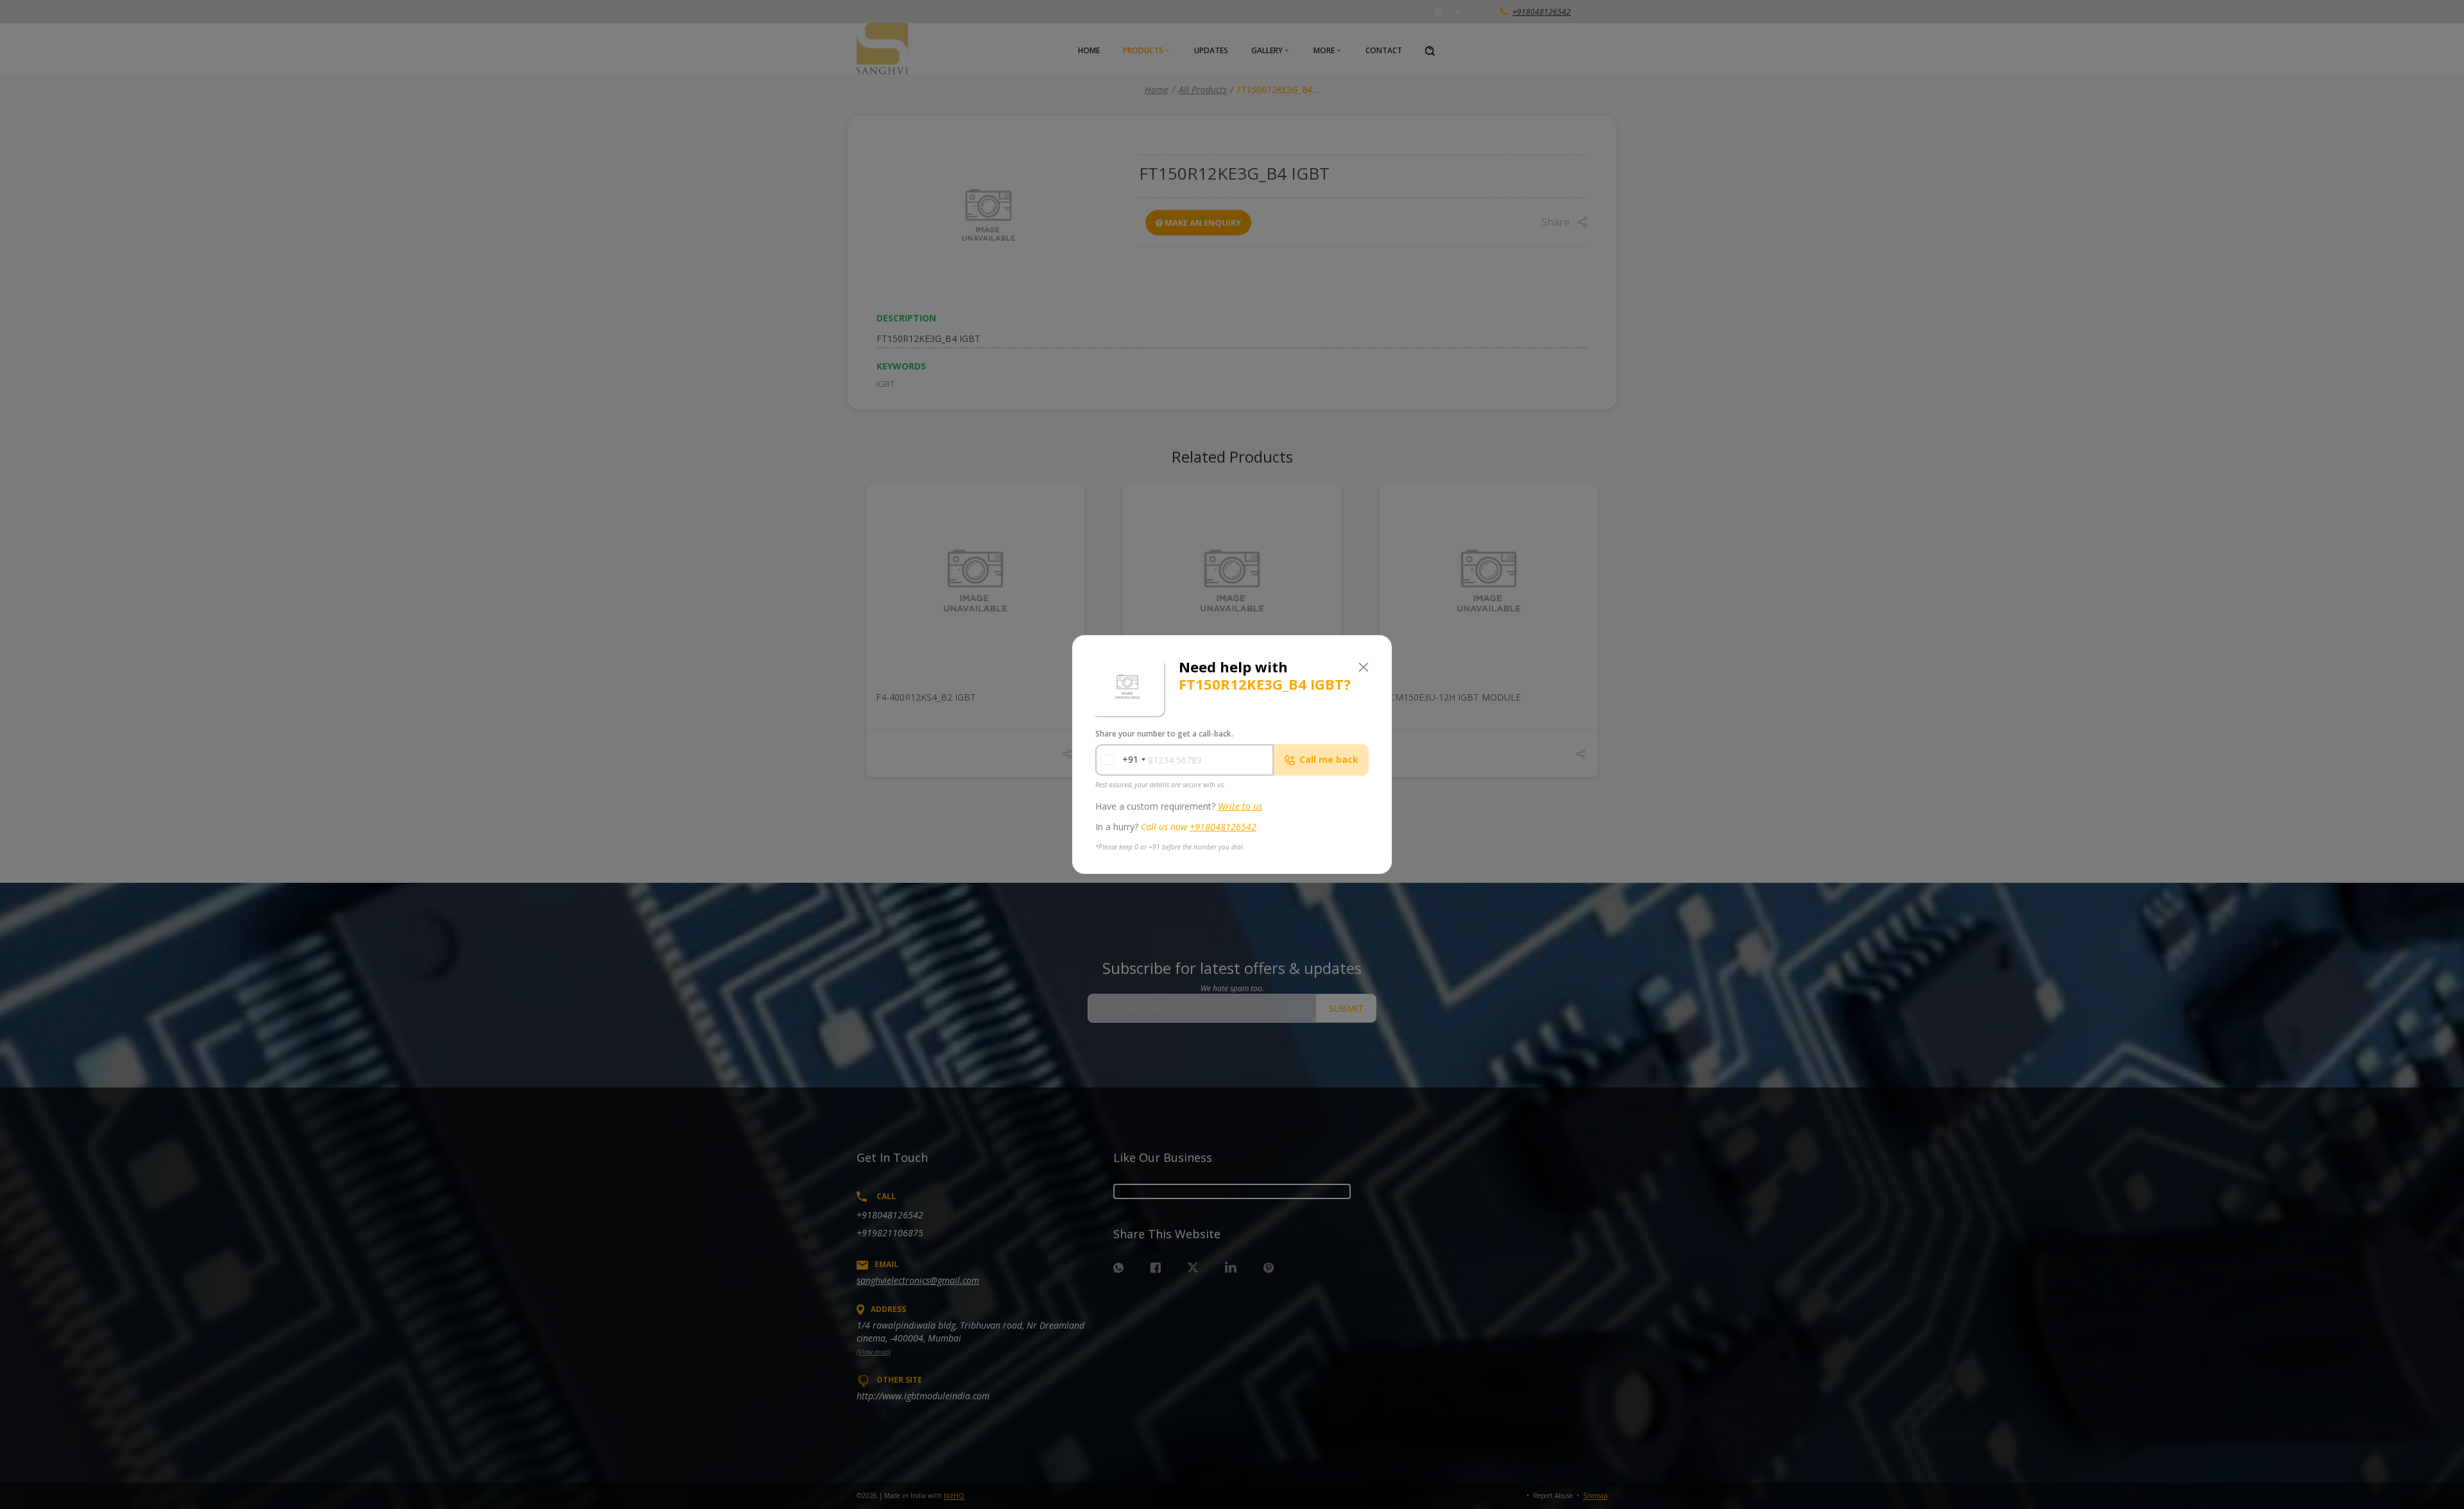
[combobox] (1119, 760)
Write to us (1240, 806)
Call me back (1329, 759)
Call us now (1199, 827)
